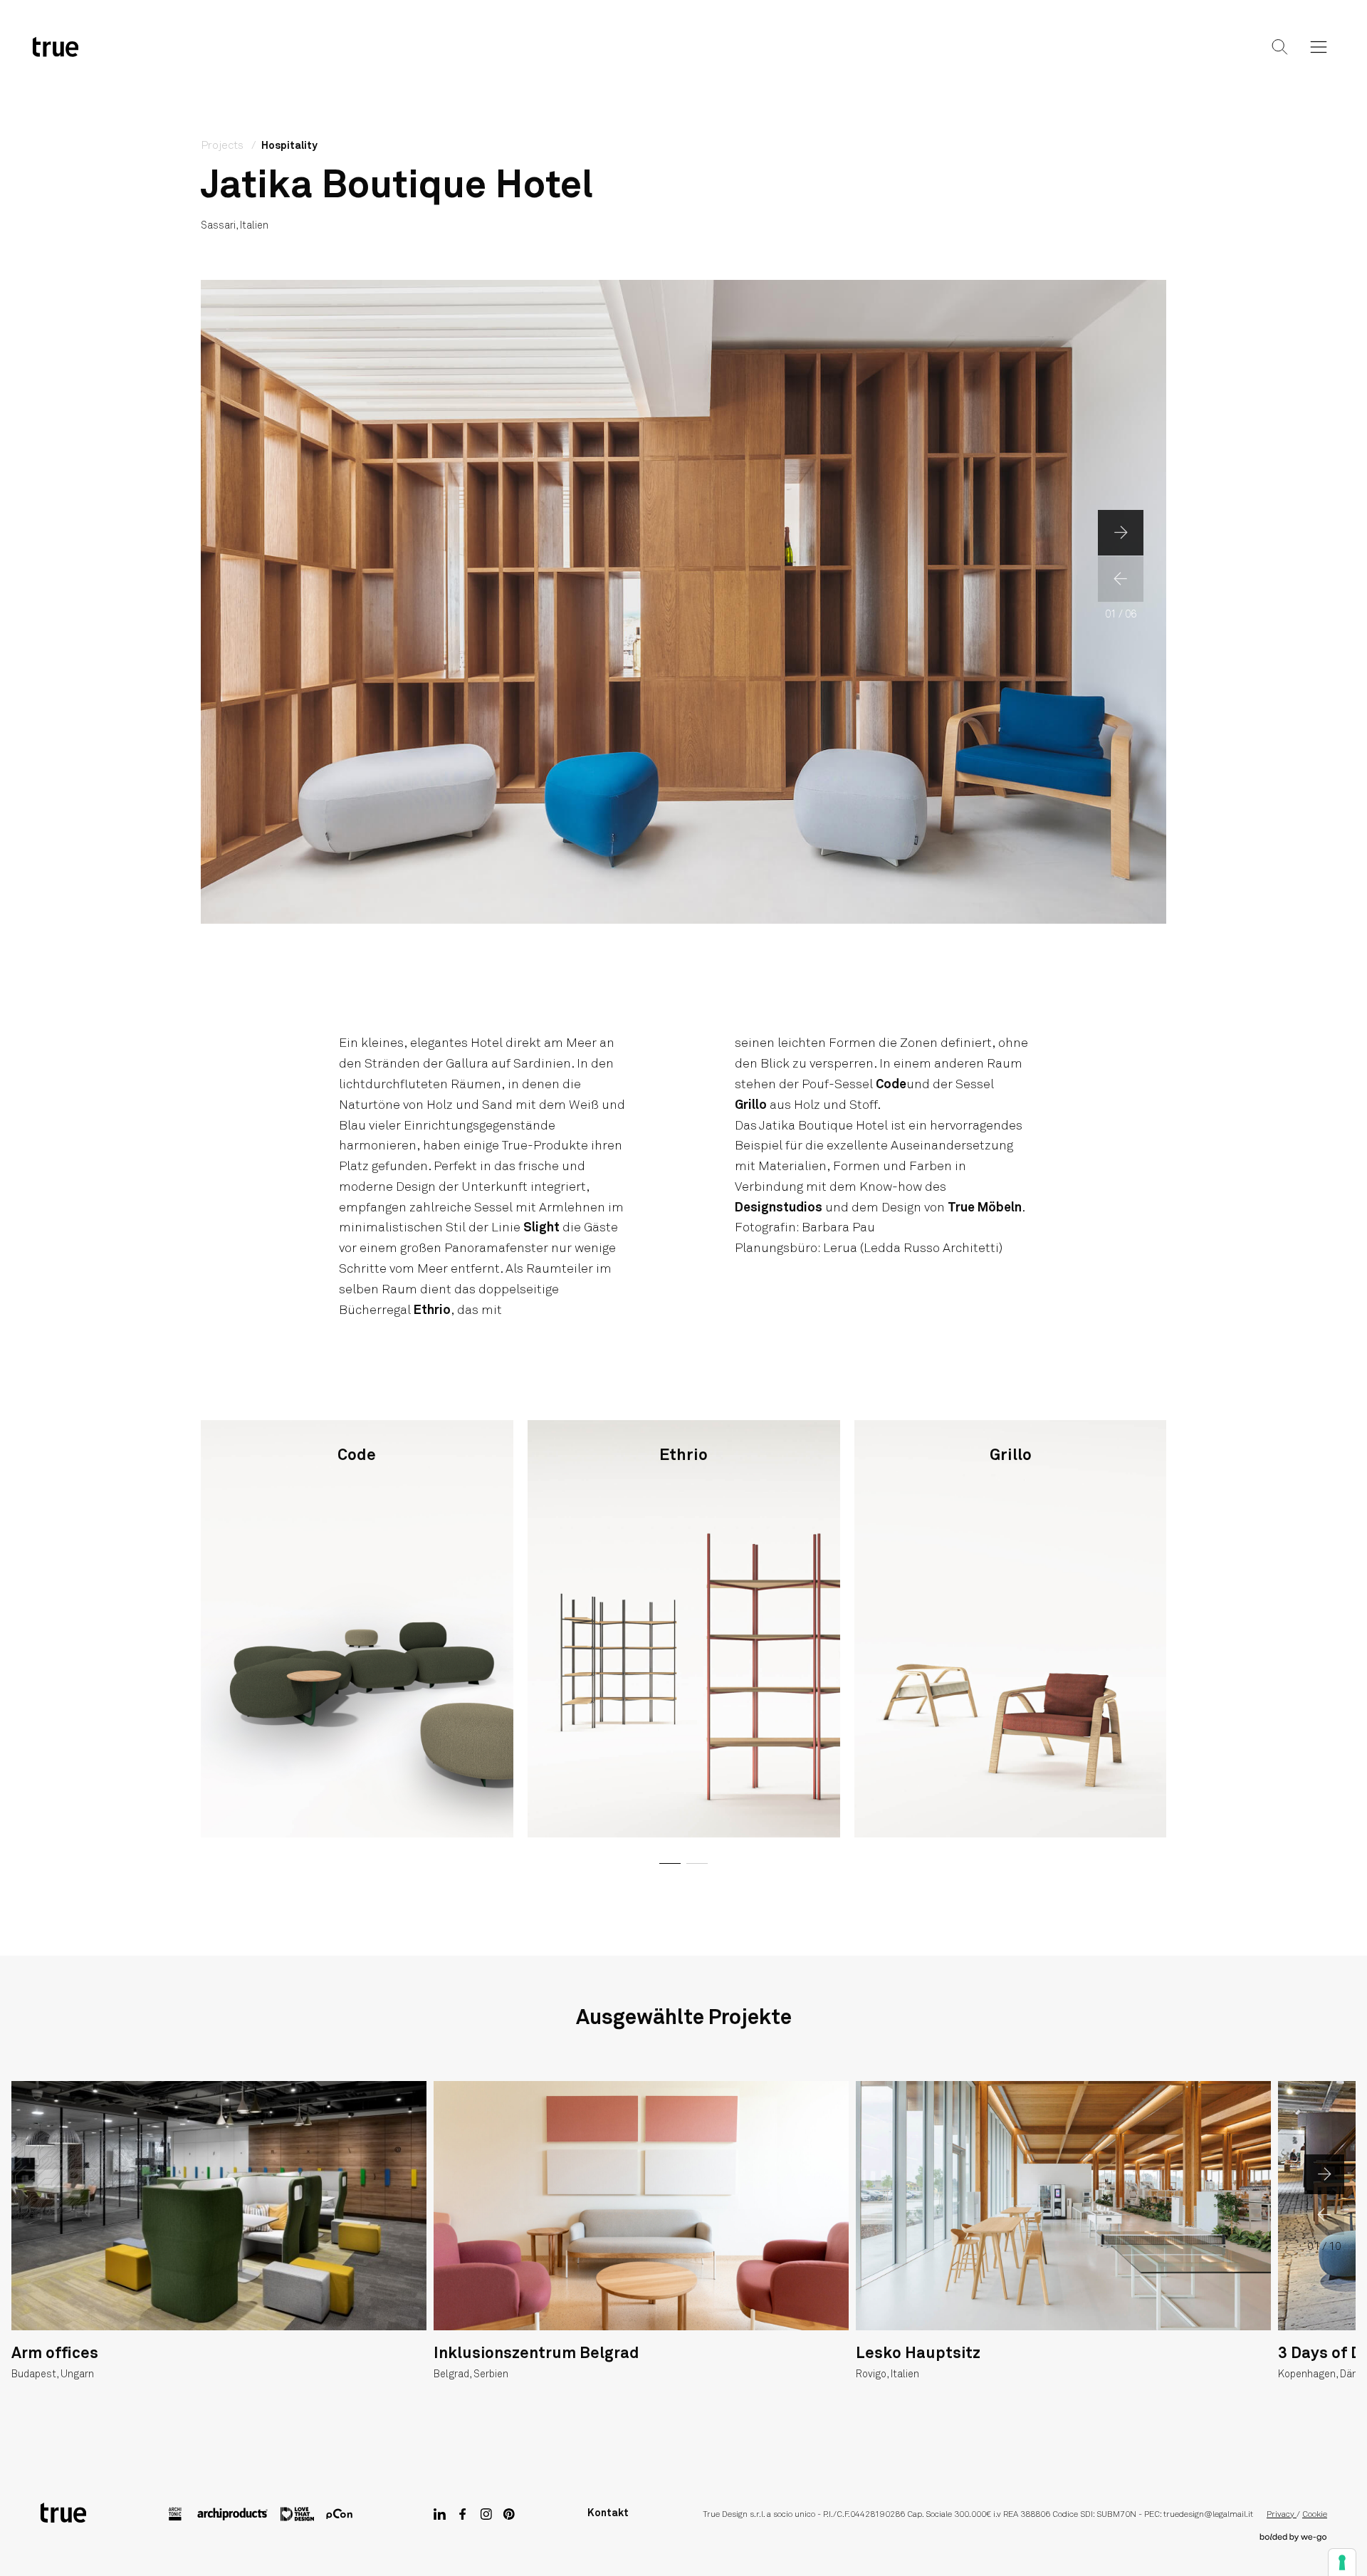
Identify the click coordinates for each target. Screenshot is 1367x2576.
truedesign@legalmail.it (1208, 2515)
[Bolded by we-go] (1293, 2538)
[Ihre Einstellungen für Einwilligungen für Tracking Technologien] (1342, 2562)
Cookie (1315, 2515)
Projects (681, 58)
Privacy (1282, 2515)
